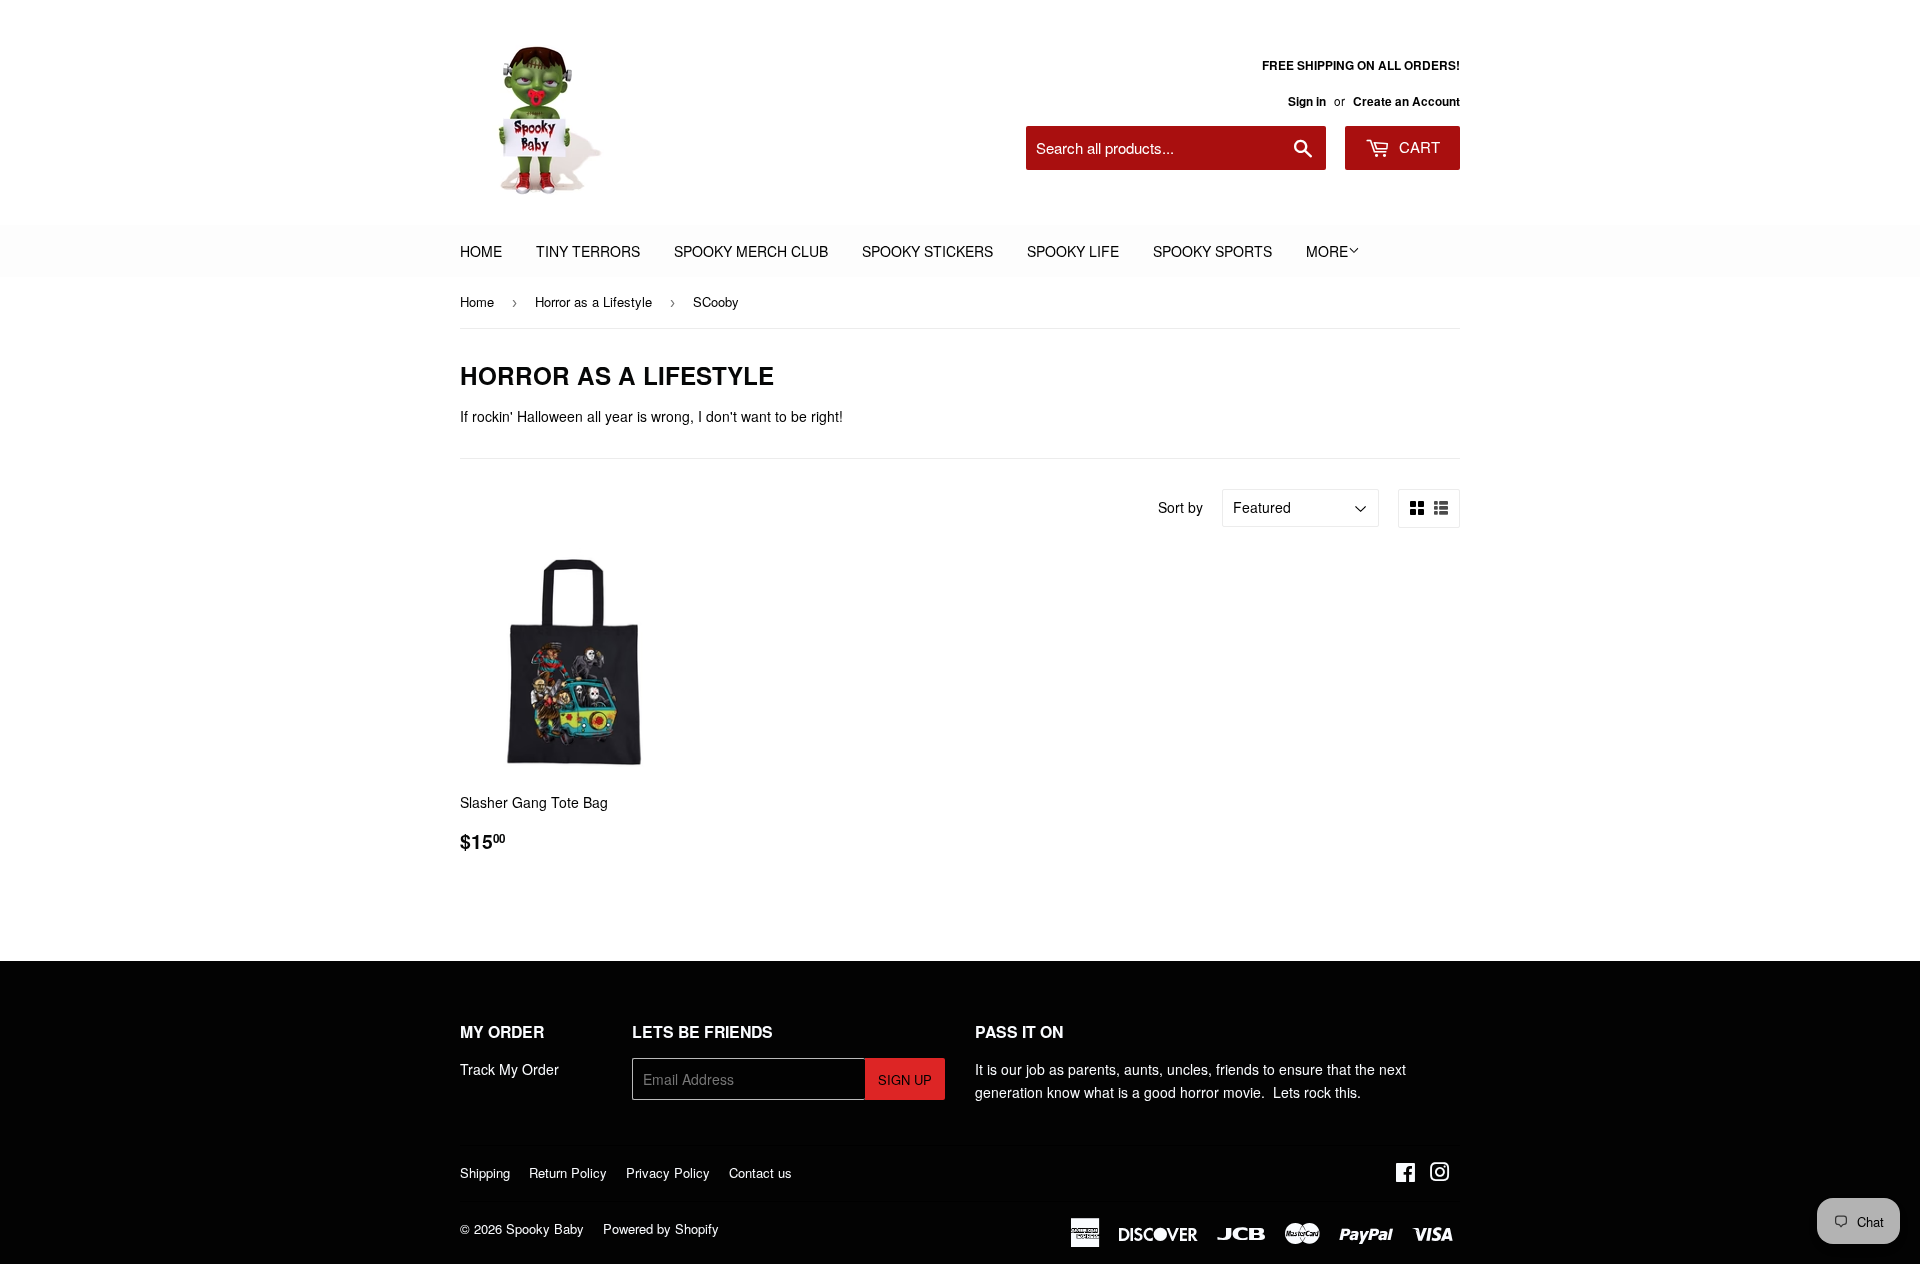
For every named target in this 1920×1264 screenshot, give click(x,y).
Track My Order (509, 1069)
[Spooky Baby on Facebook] (1405, 1174)
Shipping (485, 1172)
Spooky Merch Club (751, 251)
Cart (1417, 146)
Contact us (760, 1172)
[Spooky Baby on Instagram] (1440, 1174)
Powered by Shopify (661, 1228)
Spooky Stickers (927, 251)
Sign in (1307, 101)
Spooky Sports (1212, 251)
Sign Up (905, 1079)
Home (481, 251)
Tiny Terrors (588, 251)
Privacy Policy (668, 1172)
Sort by (1180, 507)
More (1327, 251)
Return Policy (568, 1172)
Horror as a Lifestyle (593, 301)
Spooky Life (1073, 251)
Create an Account (1406, 101)
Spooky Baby (545, 1228)
